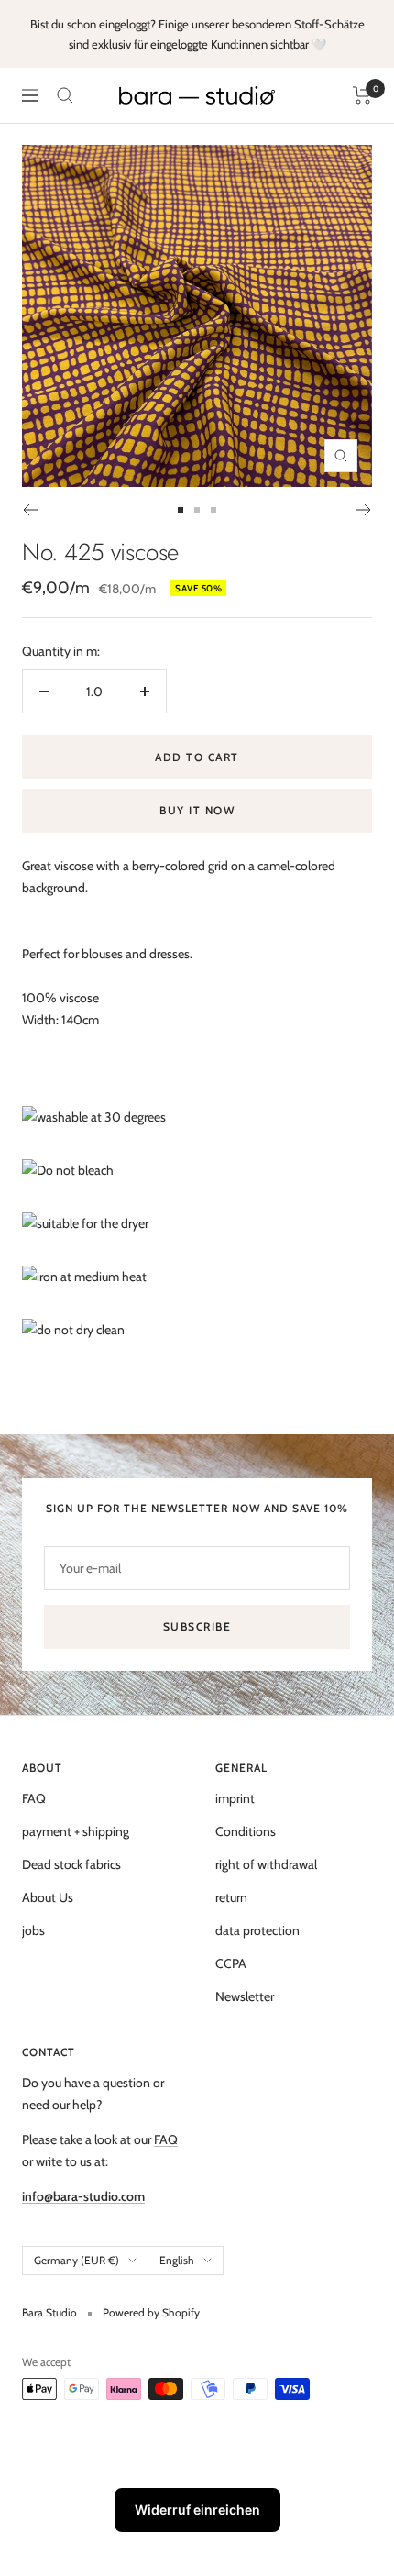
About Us (48, 1897)
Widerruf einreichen (197, 2510)
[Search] (65, 95)
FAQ (34, 1798)
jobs (33, 1930)
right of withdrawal (266, 1864)
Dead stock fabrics (71, 1864)
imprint (235, 1798)
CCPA (231, 1963)
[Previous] (30, 510)
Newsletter (245, 1996)
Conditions (246, 1831)
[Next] (364, 510)
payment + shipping (76, 1831)
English (177, 2260)
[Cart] (362, 95)
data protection (257, 1930)
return (231, 1897)
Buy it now (197, 810)
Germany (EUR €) (77, 2260)
